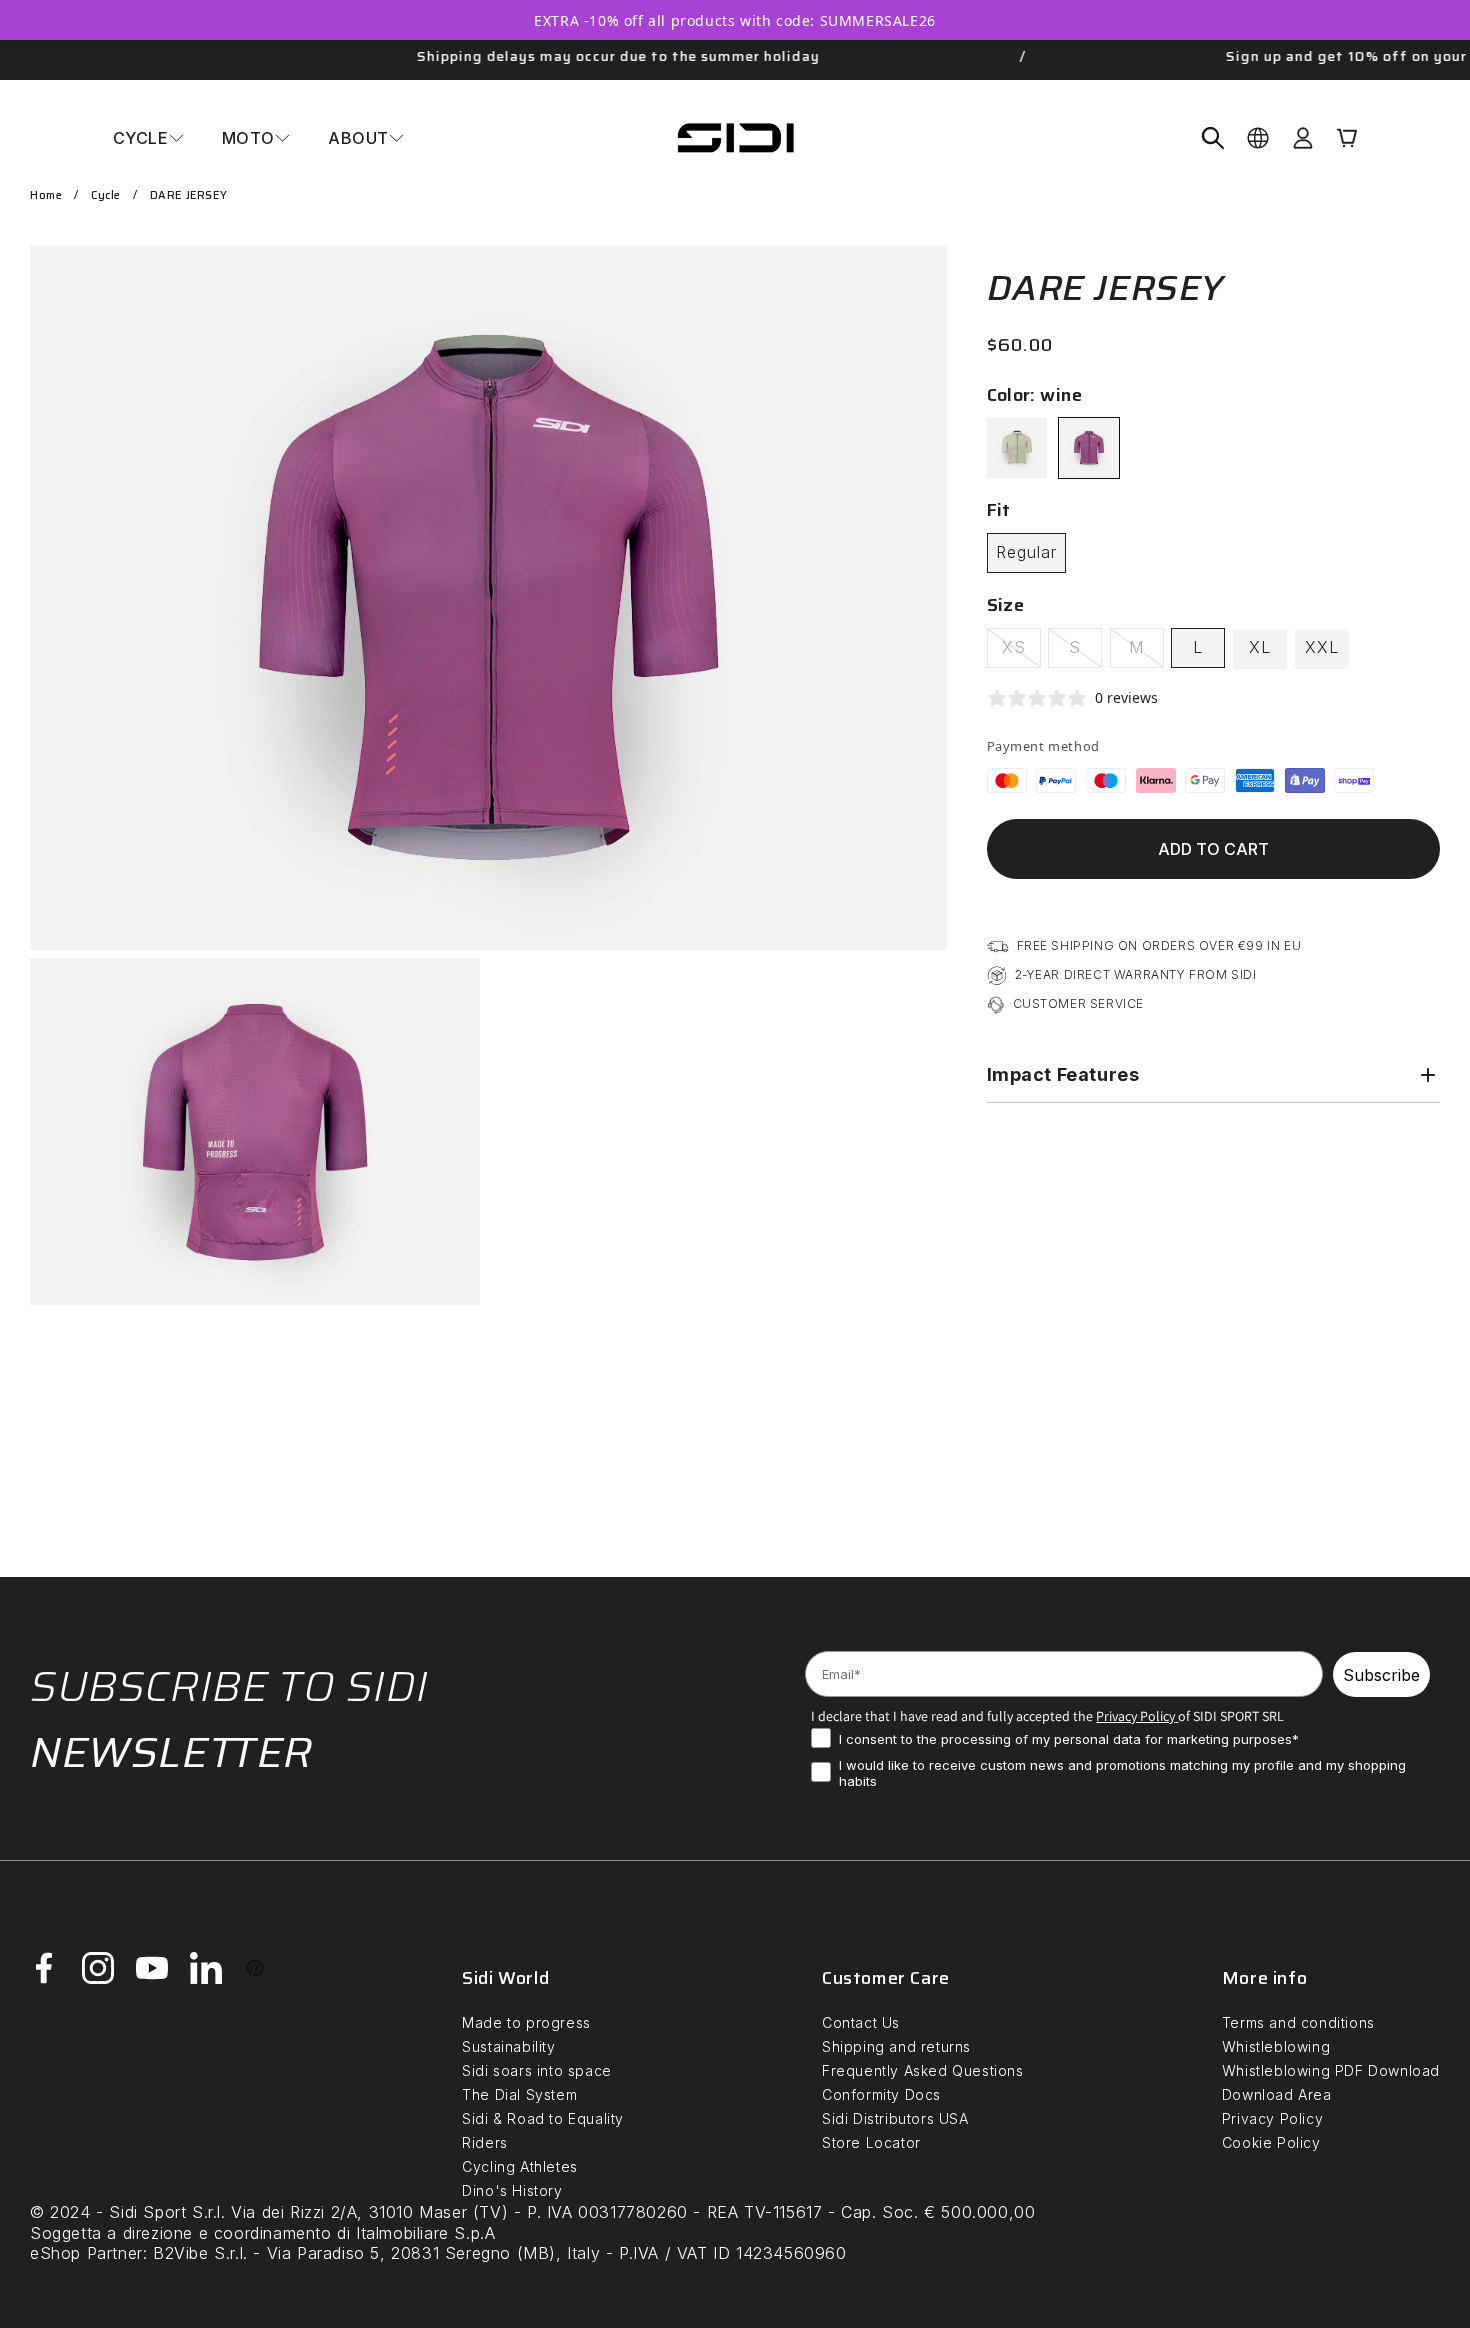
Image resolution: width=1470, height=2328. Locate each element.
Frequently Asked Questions (923, 2070)
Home (46, 195)
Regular (1026, 552)
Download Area (1277, 2094)
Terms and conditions (1298, 2022)
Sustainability (508, 2046)
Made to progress (526, 2022)
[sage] (1017, 448)
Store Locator (871, 2142)
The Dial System (519, 2094)
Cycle (106, 195)
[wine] (1089, 448)
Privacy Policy (1272, 2118)
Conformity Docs (881, 2094)
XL (1260, 647)
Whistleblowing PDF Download (1331, 2070)
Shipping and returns (896, 2046)
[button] (148, 138)
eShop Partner (86, 2253)
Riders (485, 2142)
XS (1021, 652)
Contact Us (861, 2022)
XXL (1322, 647)
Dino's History (512, 2190)
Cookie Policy (1271, 2142)
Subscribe (1381, 1675)
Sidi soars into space (537, 2070)
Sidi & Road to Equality (543, 2118)
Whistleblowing (1276, 2046)
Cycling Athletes (520, 2166)
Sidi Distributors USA (895, 2118)
